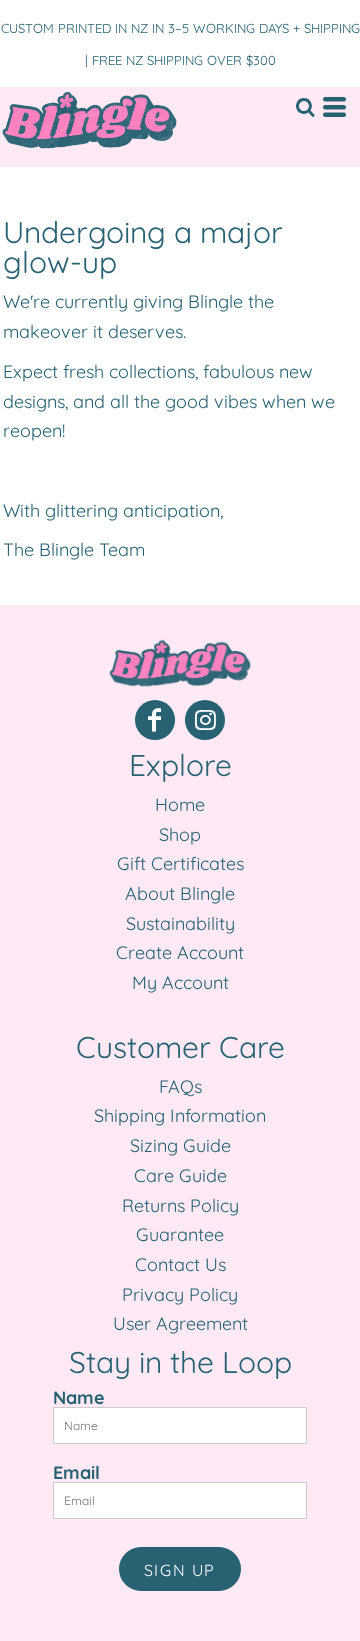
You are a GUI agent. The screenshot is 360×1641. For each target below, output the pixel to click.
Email (76, 1472)
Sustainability (180, 923)
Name (79, 1397)
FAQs (180, 1086)
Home (180, 804)
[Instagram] (205, 720)
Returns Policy (180, 1205)
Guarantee (180, 1234)
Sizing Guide (180, 1145)
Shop (180, 834)
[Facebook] (155, 720)
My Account (180, 982)
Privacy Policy (180, 1294)
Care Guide (180, 1175)
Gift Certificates (180, 863)
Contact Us (180, 1264)
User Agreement (180, 1323)
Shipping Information (180, 1115)
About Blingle (180, 893)
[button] (305, 107)
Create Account (180, 952)
